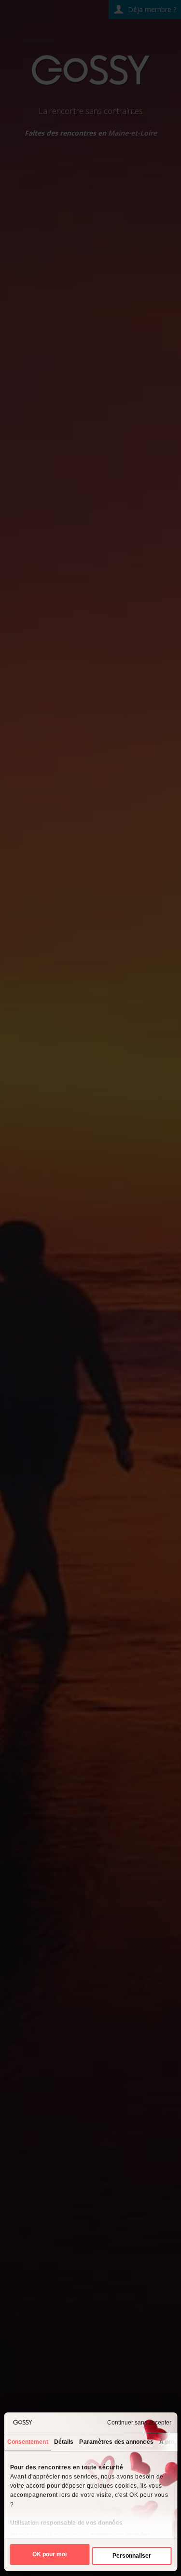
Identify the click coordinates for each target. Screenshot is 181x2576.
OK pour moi (49, 2554)
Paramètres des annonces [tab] (116, 2442)
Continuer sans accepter (139, 2423)
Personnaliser (132, 2556)
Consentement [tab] (27, 2442)
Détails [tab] (63, 2442)
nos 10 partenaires (61, 2535)
